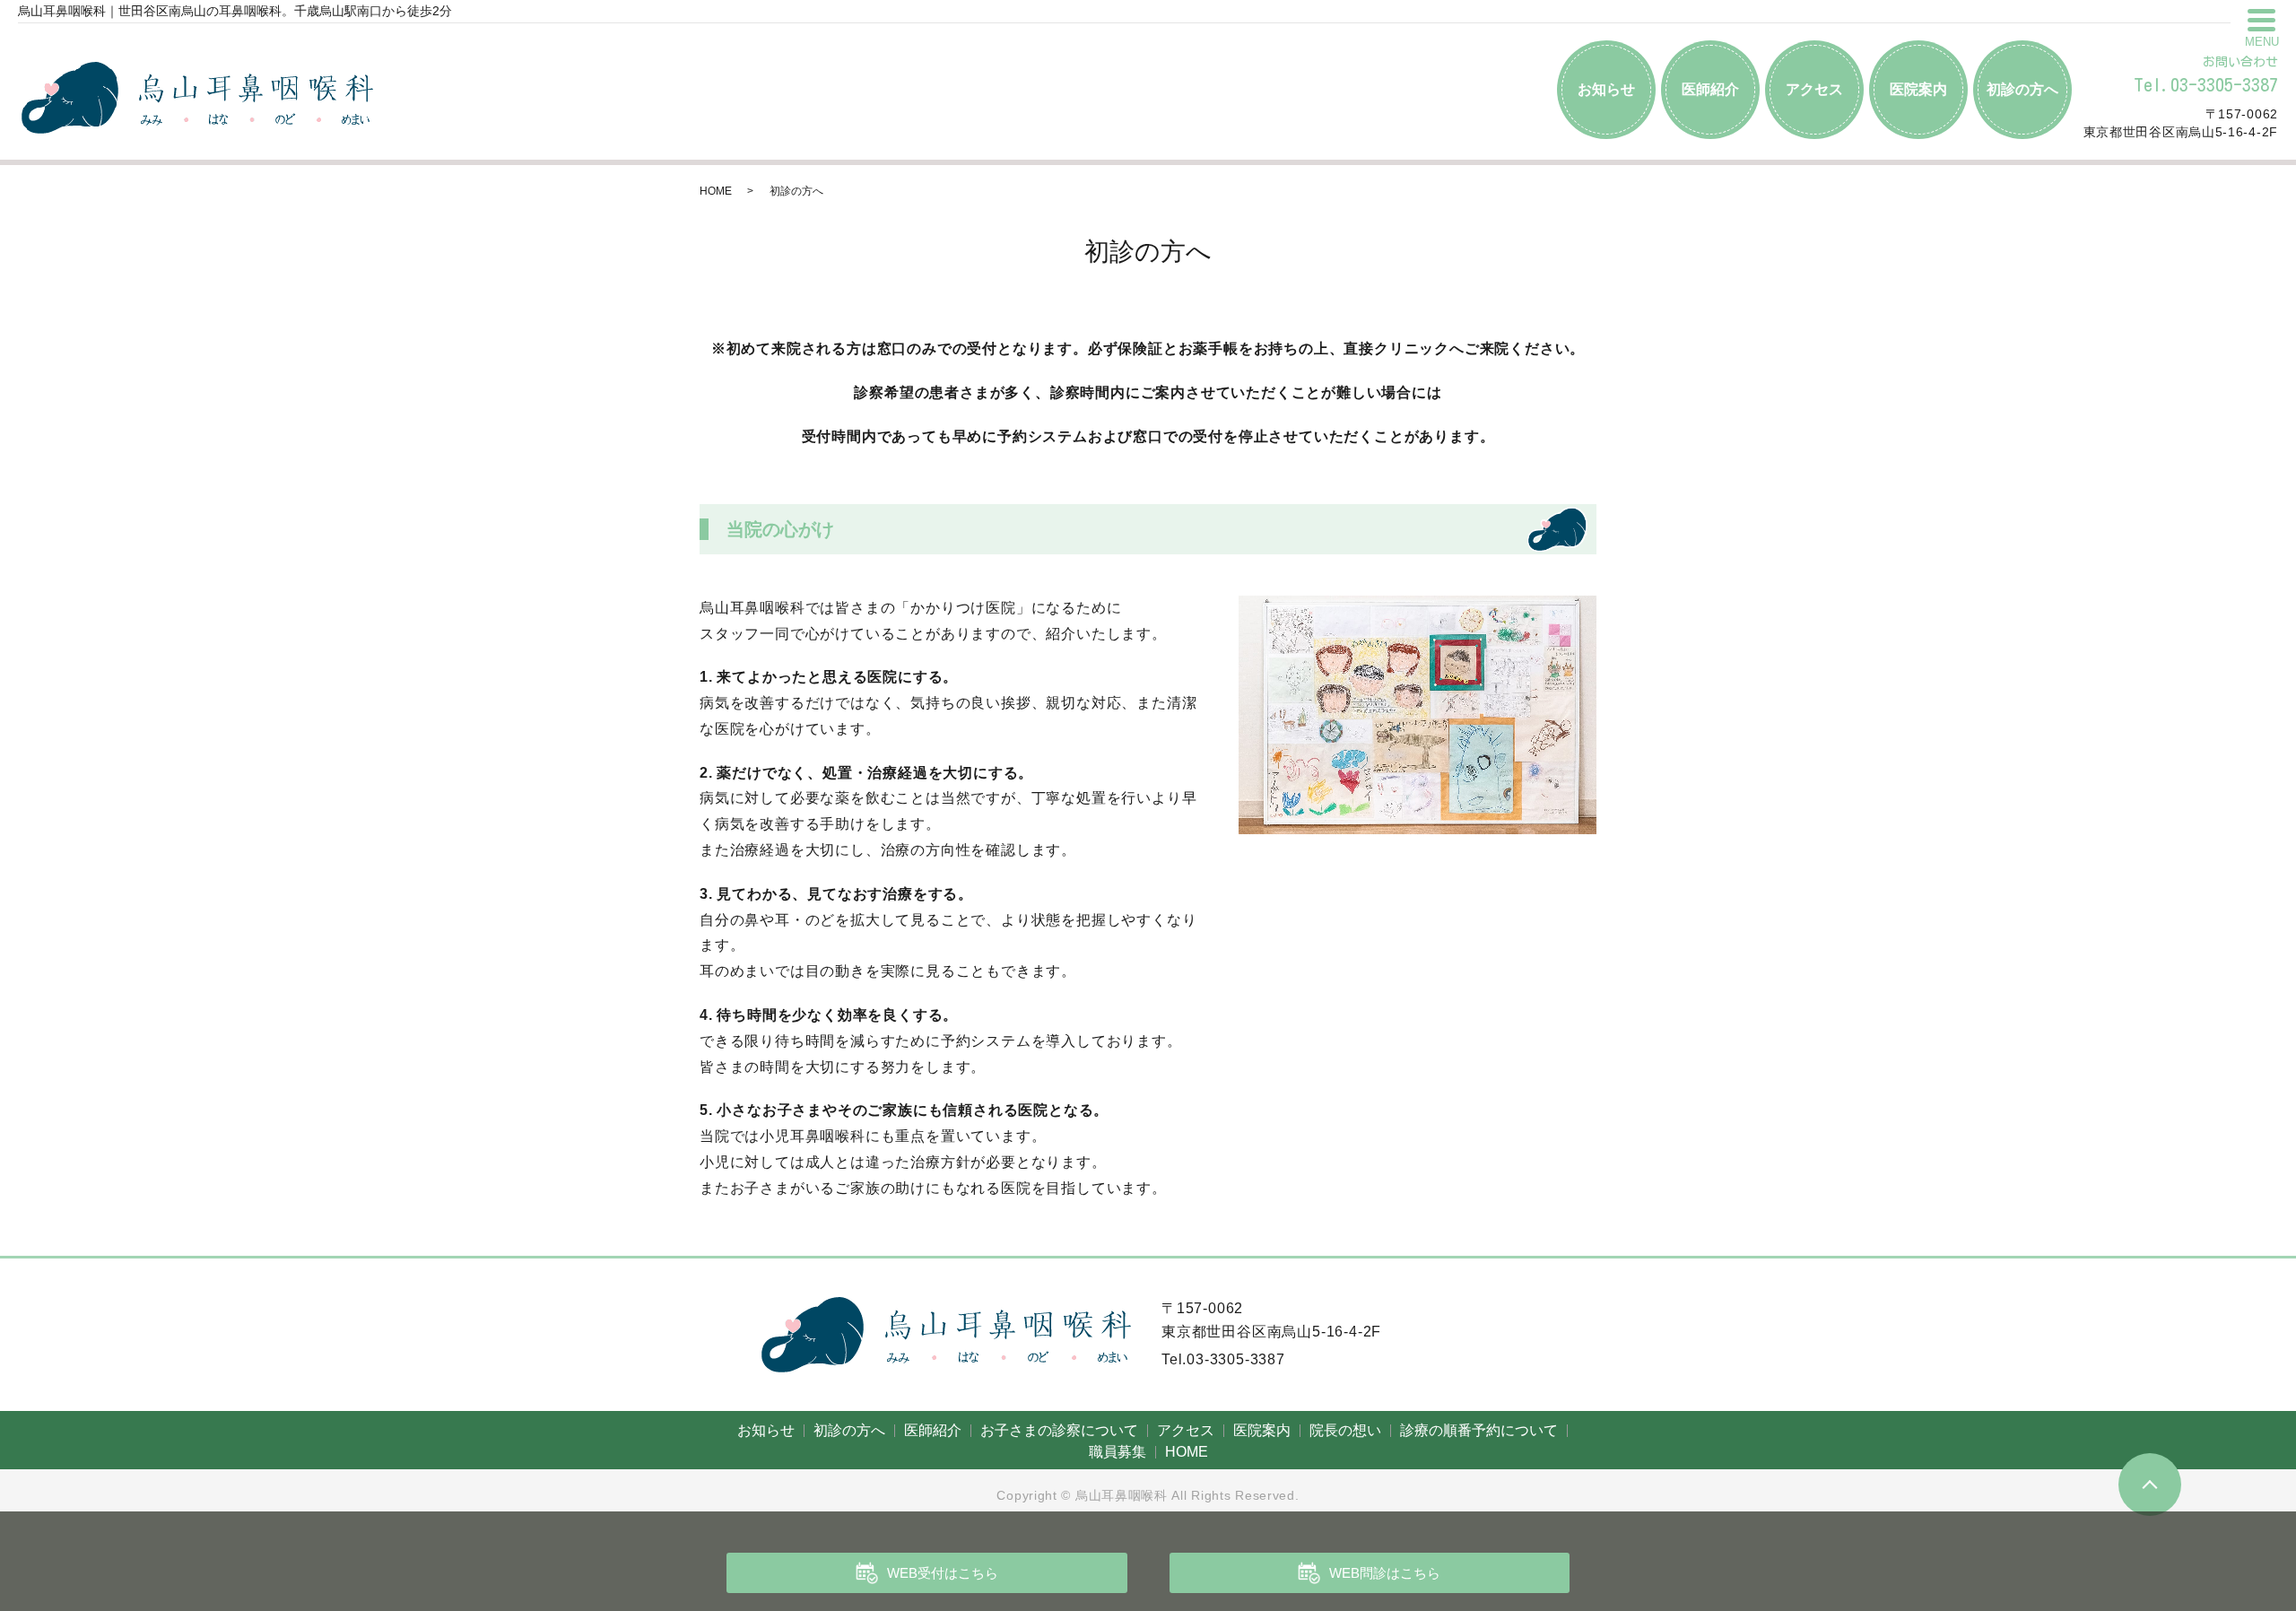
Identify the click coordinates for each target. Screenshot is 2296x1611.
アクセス (1814, 89)
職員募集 (1118, 1452)
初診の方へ (2022, 89)
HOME (716, 191)
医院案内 (1918, 89)
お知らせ (1606, 89)
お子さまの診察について (1059, 1430)
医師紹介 (1710, 89)
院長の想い (1345, 1430)
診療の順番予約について (1479, 1430)
